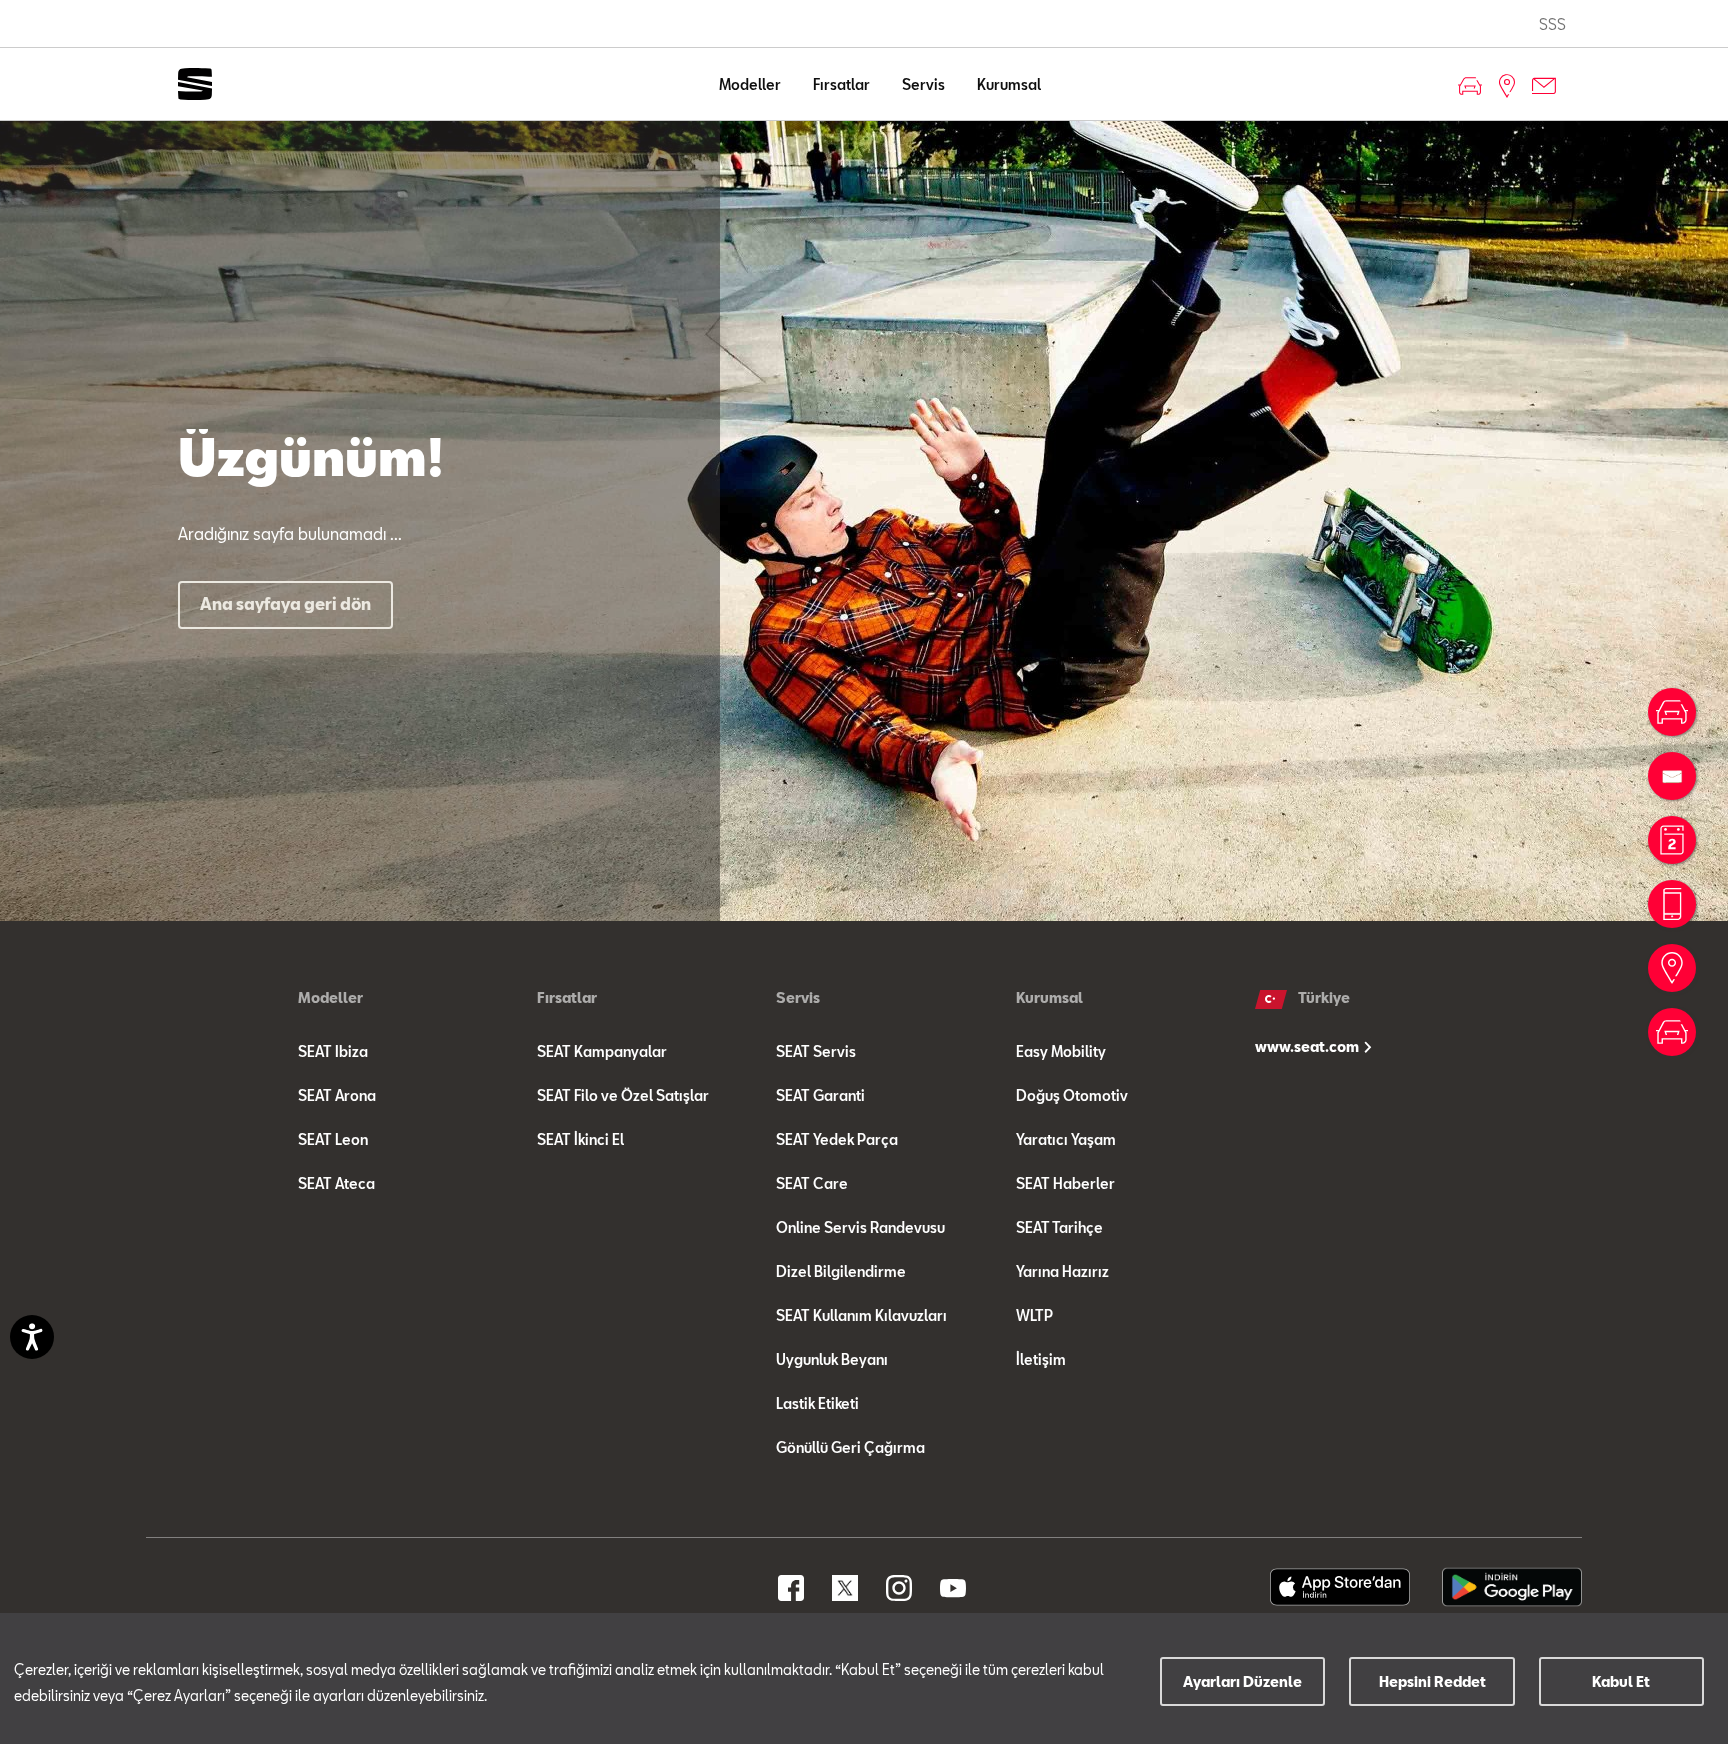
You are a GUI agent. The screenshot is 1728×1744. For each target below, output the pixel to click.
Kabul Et (1621, 1681)
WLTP (1034, 1315)
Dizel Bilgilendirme (841, 1271)
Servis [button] (923, 84)
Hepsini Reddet (1432, 1681)
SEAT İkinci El (580, 1139)
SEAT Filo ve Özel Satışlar (623, 1095)
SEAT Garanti (820, 1095)
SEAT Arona (337, 1095)
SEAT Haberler (1065, 1183)
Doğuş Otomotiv (1072, 1095)
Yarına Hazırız (1062, 1271)
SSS (1552, 24)
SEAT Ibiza (333, 1051)
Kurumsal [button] (1009, 84)
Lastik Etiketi (817, 1403)
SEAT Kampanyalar (602, 1051)
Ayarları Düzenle (1242, 1681)
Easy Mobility (1061, 1051)
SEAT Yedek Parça (837, 1139)
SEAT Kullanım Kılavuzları (861, 1315)
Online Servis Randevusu (860, 1227)
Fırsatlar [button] (841, 84)
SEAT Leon (333, 1139)
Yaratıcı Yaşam (1066, 1139)
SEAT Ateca (336, 1183)
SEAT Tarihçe (1059, 1227)
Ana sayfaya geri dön (285, 603)
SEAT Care (812, 1183)
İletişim (1041, 1359)
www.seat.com (1308, 1046)
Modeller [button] (750, 84)
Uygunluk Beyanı (832, 1359)
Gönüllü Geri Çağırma (850, 1447)
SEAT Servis (816, 1051)
